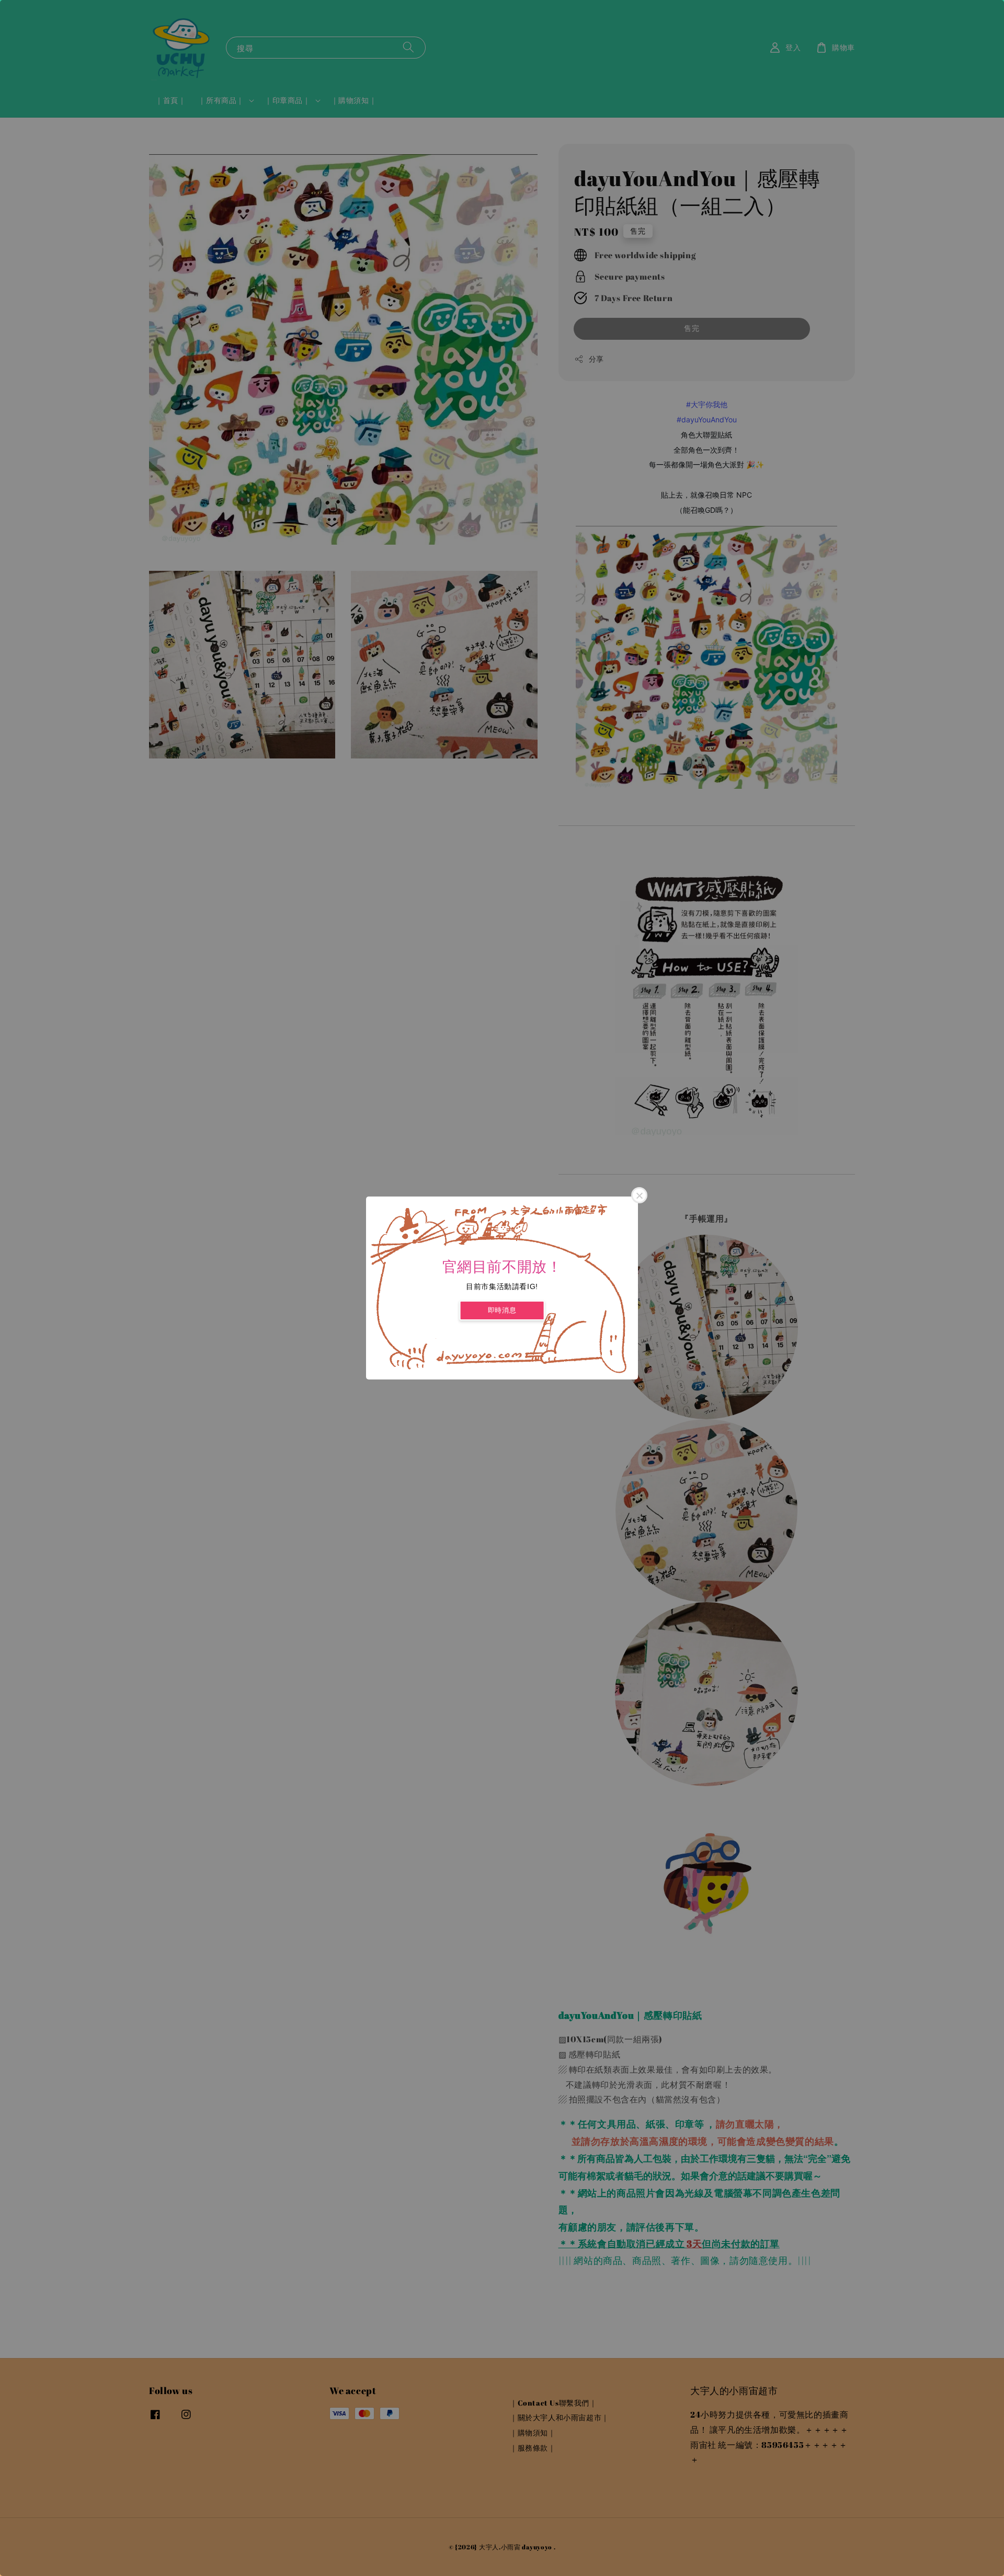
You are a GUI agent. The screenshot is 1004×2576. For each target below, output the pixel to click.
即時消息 (502, 1310)
